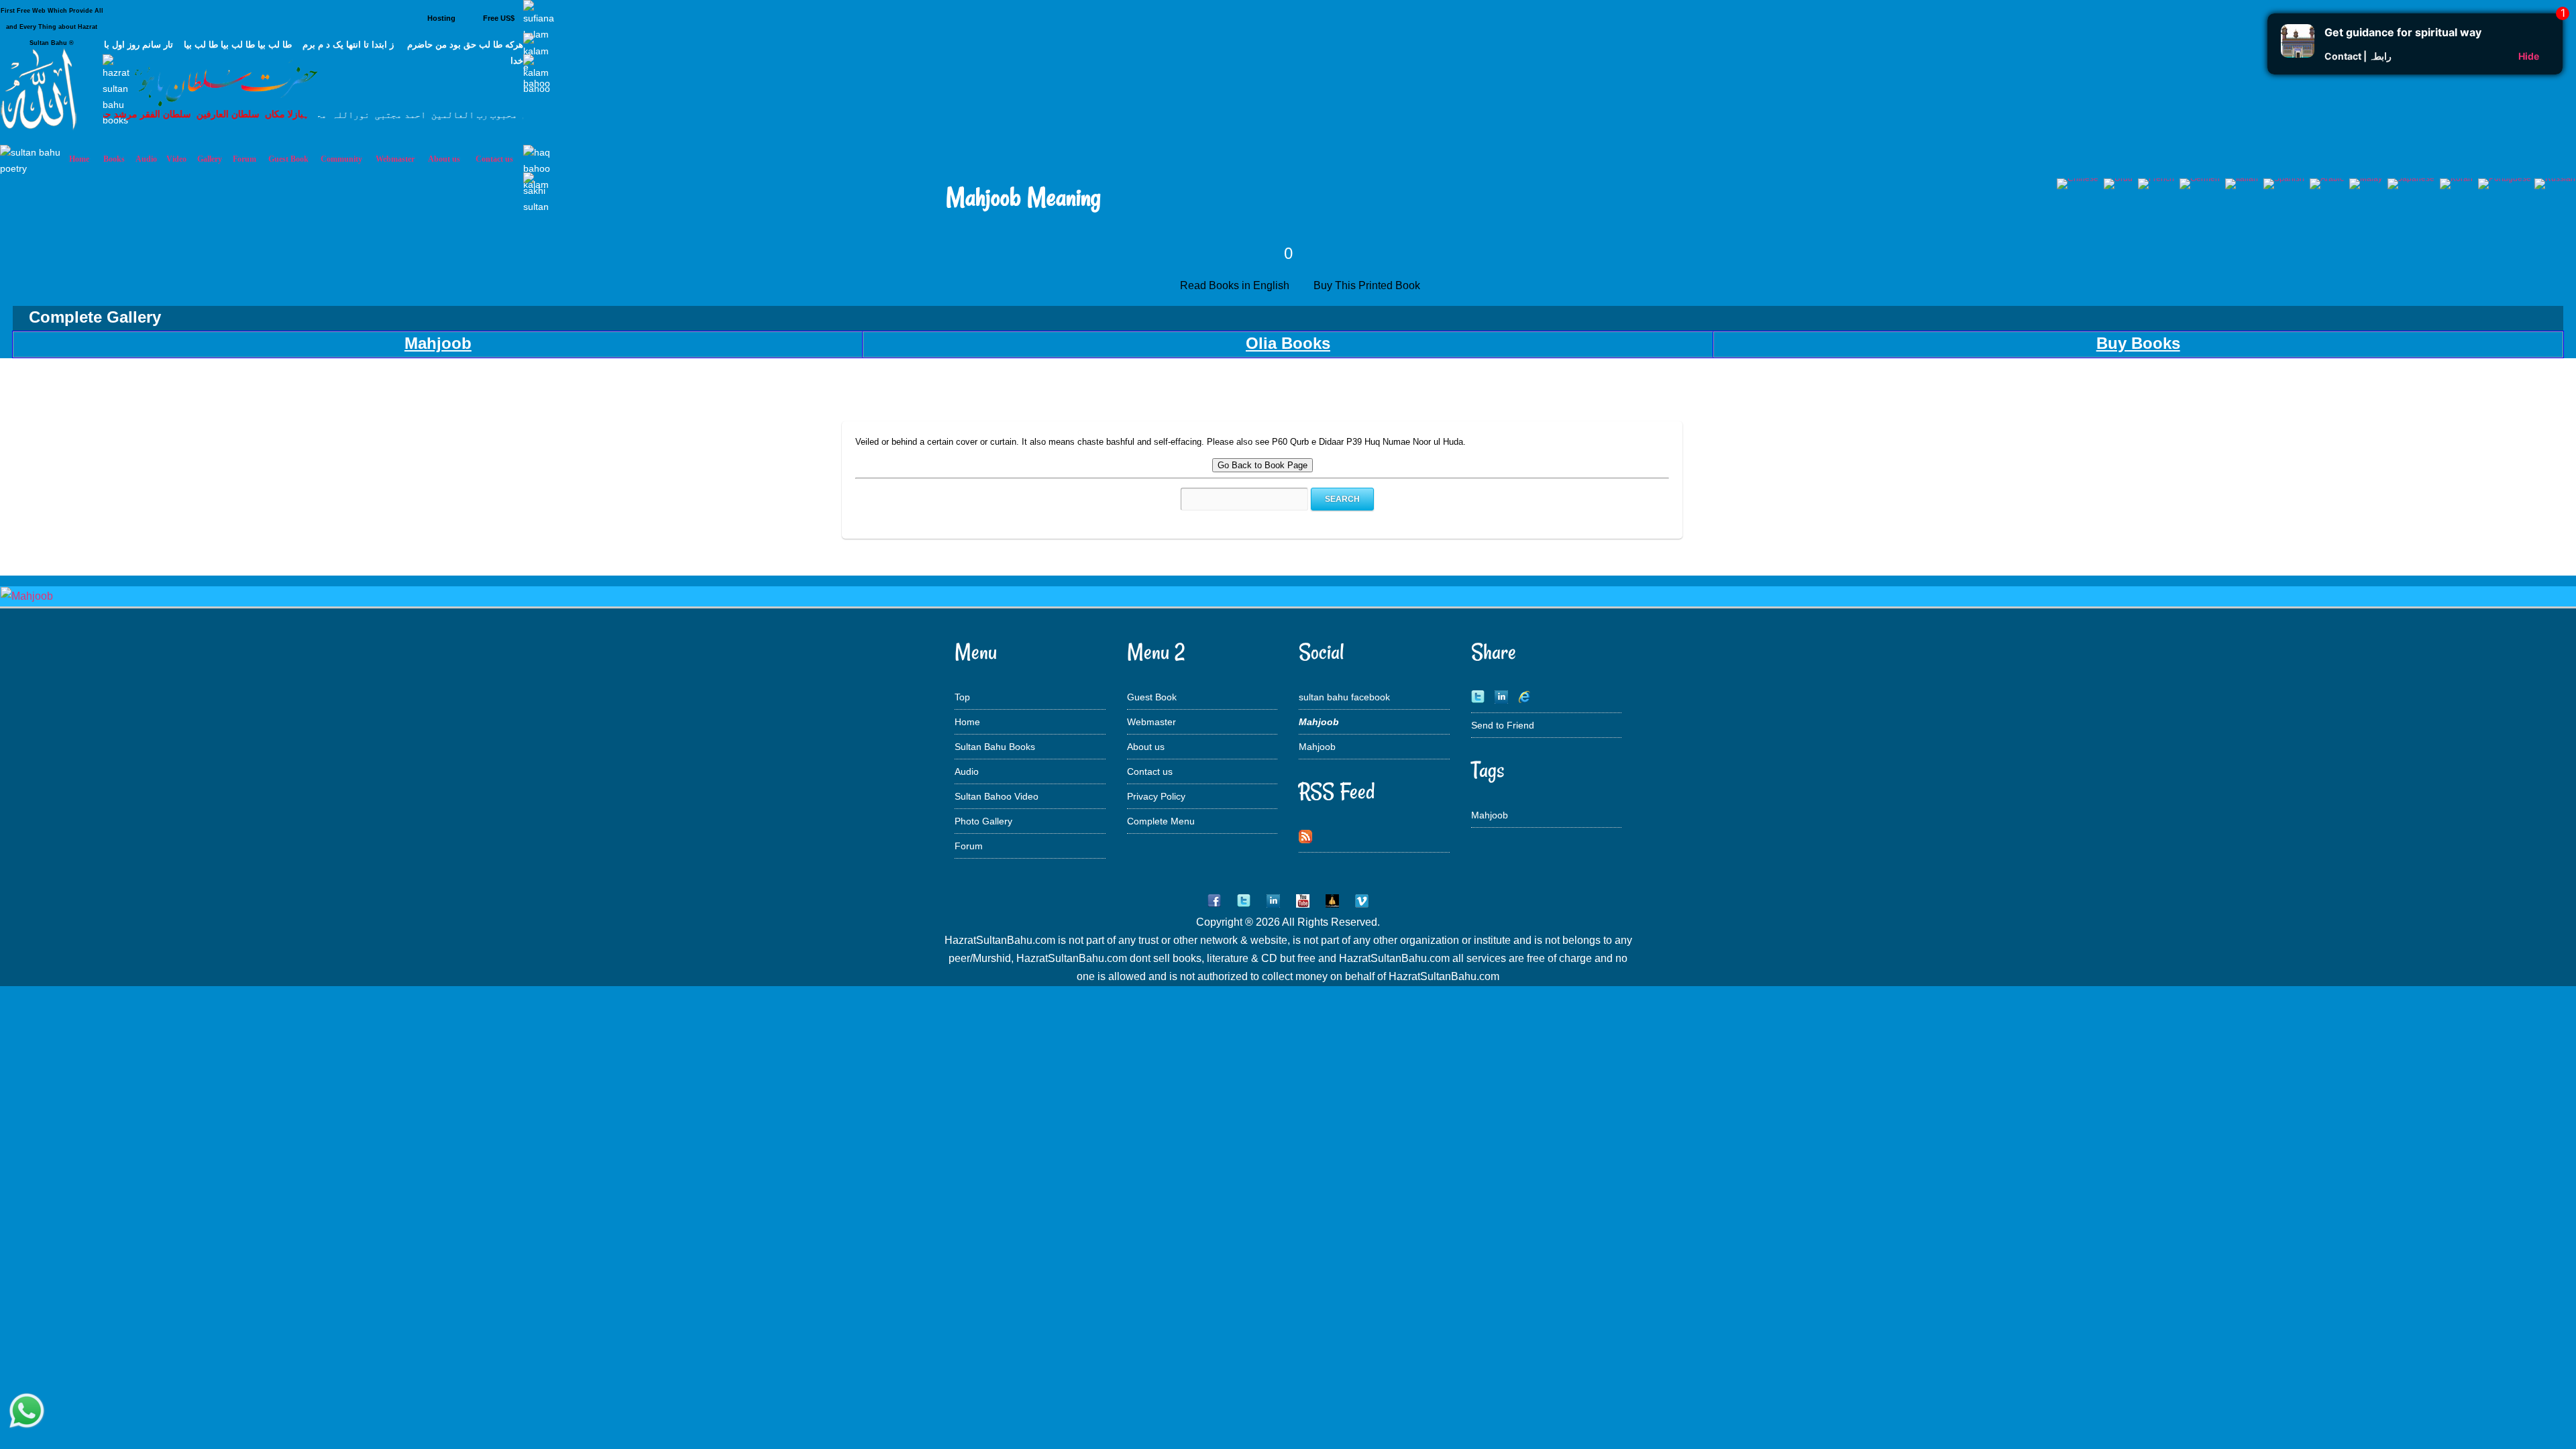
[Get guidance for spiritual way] (2298, 54)
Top (962, 697)
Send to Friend (1503, 725)
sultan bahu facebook (1344, 697)
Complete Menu (1161, 821)
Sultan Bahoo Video (997, 796)
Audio (967, 771)
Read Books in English (1237, 285)
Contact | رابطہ (2358, 56)
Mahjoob (1317, 747)
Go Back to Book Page (1263, 465)
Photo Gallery (983, 821)
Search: (1166, 499)
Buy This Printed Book (1368, 285)
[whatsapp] (27, 1412)
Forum (969, 846)
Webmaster (1151, 722)
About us (1146, 747)
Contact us (1150, 771)
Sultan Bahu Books (995, 747)
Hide (2529, 56)
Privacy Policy (1156, 796)
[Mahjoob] (27, 596)
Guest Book (288, 159)
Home (967, 722)
